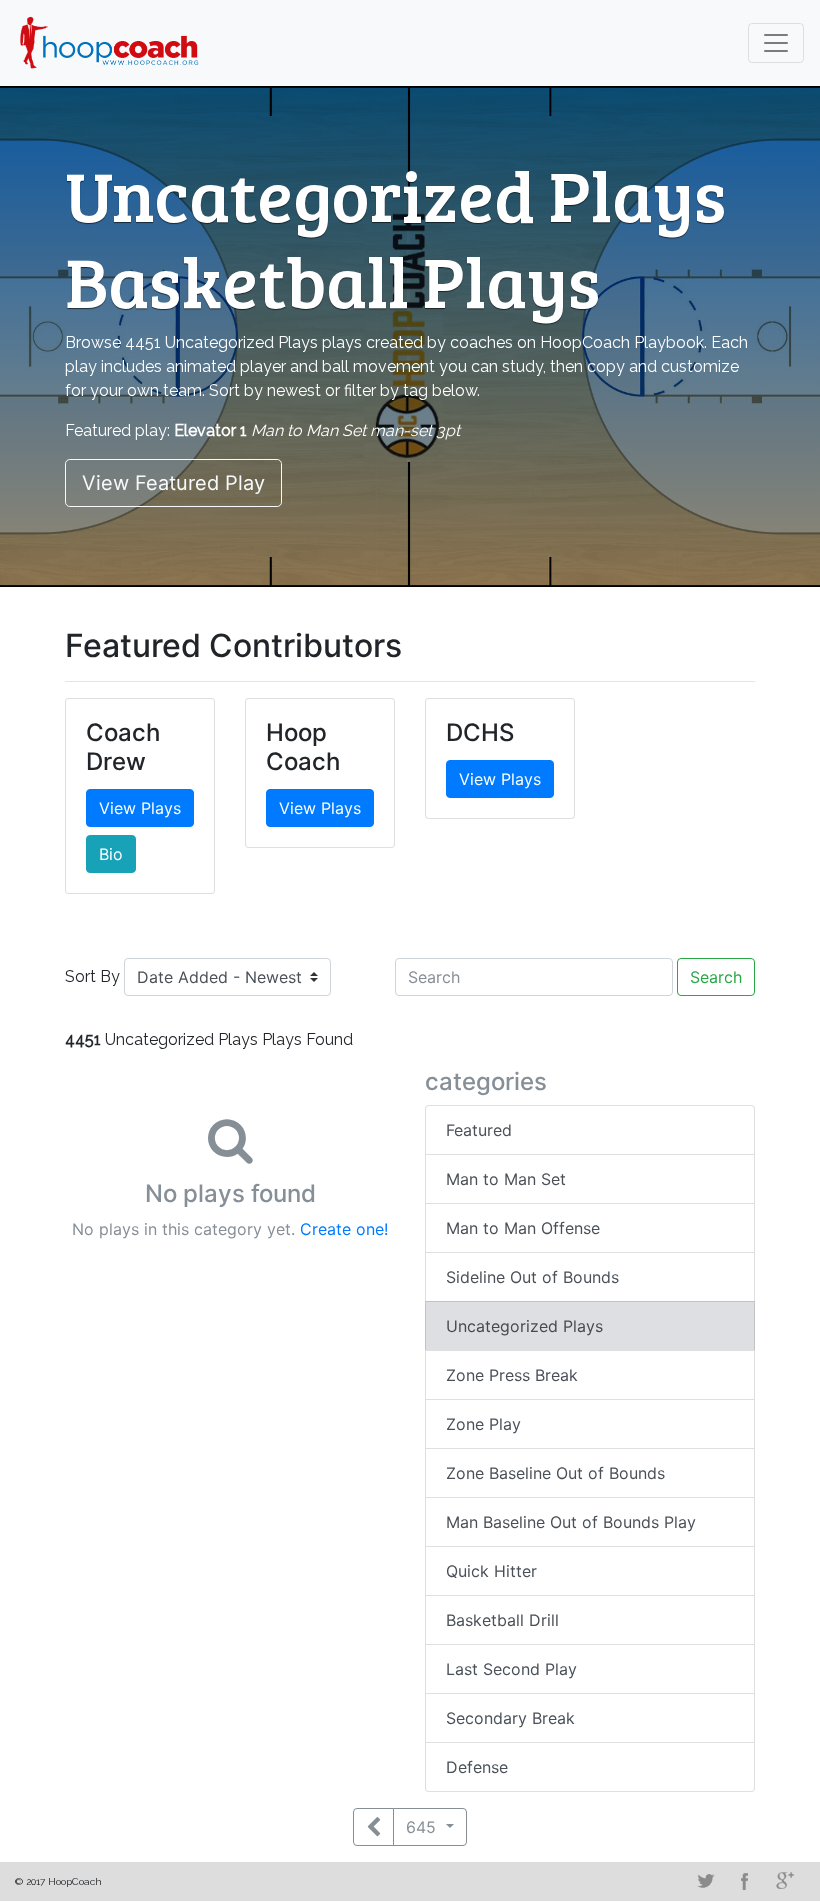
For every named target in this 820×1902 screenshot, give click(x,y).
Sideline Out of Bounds (532, 1277)
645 (423, 1827)
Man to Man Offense (523, 1228)
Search (716, 977)
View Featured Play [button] (173, 483)
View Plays (140, 808)
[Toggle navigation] (776, 43)
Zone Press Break (512, 1375)
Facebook (745, 1881)
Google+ (785, 1881)
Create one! (344, 1229)
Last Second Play (511, 1669)
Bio (111, 854)
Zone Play (483, 1424)
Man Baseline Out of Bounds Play (571, 1522)
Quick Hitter (491, 1571)
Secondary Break (510, 1718)
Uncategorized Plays (524, 1326)
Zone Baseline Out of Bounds (555, 1473)
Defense (477, 1767)
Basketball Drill (502, 1620)
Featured (479, 1130)
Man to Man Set (506, 1179)
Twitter (705, 1881)
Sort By (92, 976)
